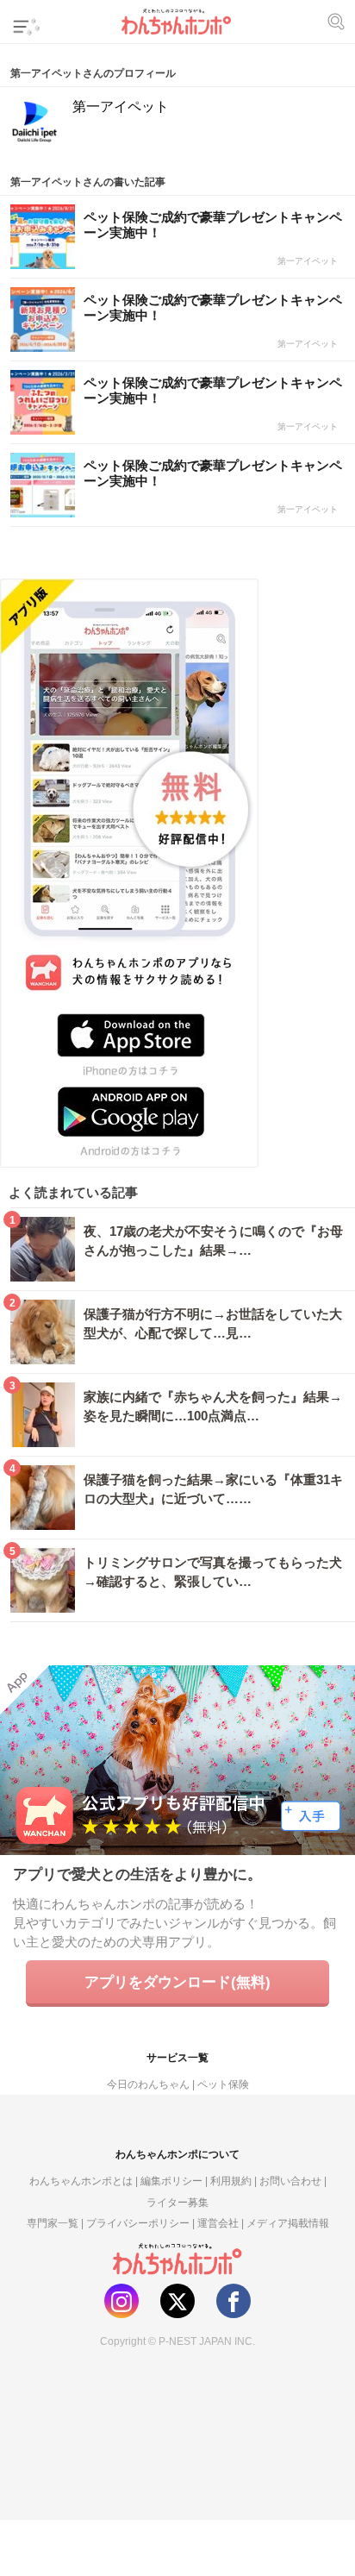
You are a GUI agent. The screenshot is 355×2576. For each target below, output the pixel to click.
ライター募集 (177, 2203)
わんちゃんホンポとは (81, 2181)
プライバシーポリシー (138, 2223)
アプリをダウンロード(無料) (177, 1982)
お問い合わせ (290, 2181)
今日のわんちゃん (148, 2084)
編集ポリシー (171, 2181)
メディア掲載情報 (288, 2223)
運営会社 (218, 2223)
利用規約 (231, 2181)
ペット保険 (223, 2084)
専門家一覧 (53, 2223)
